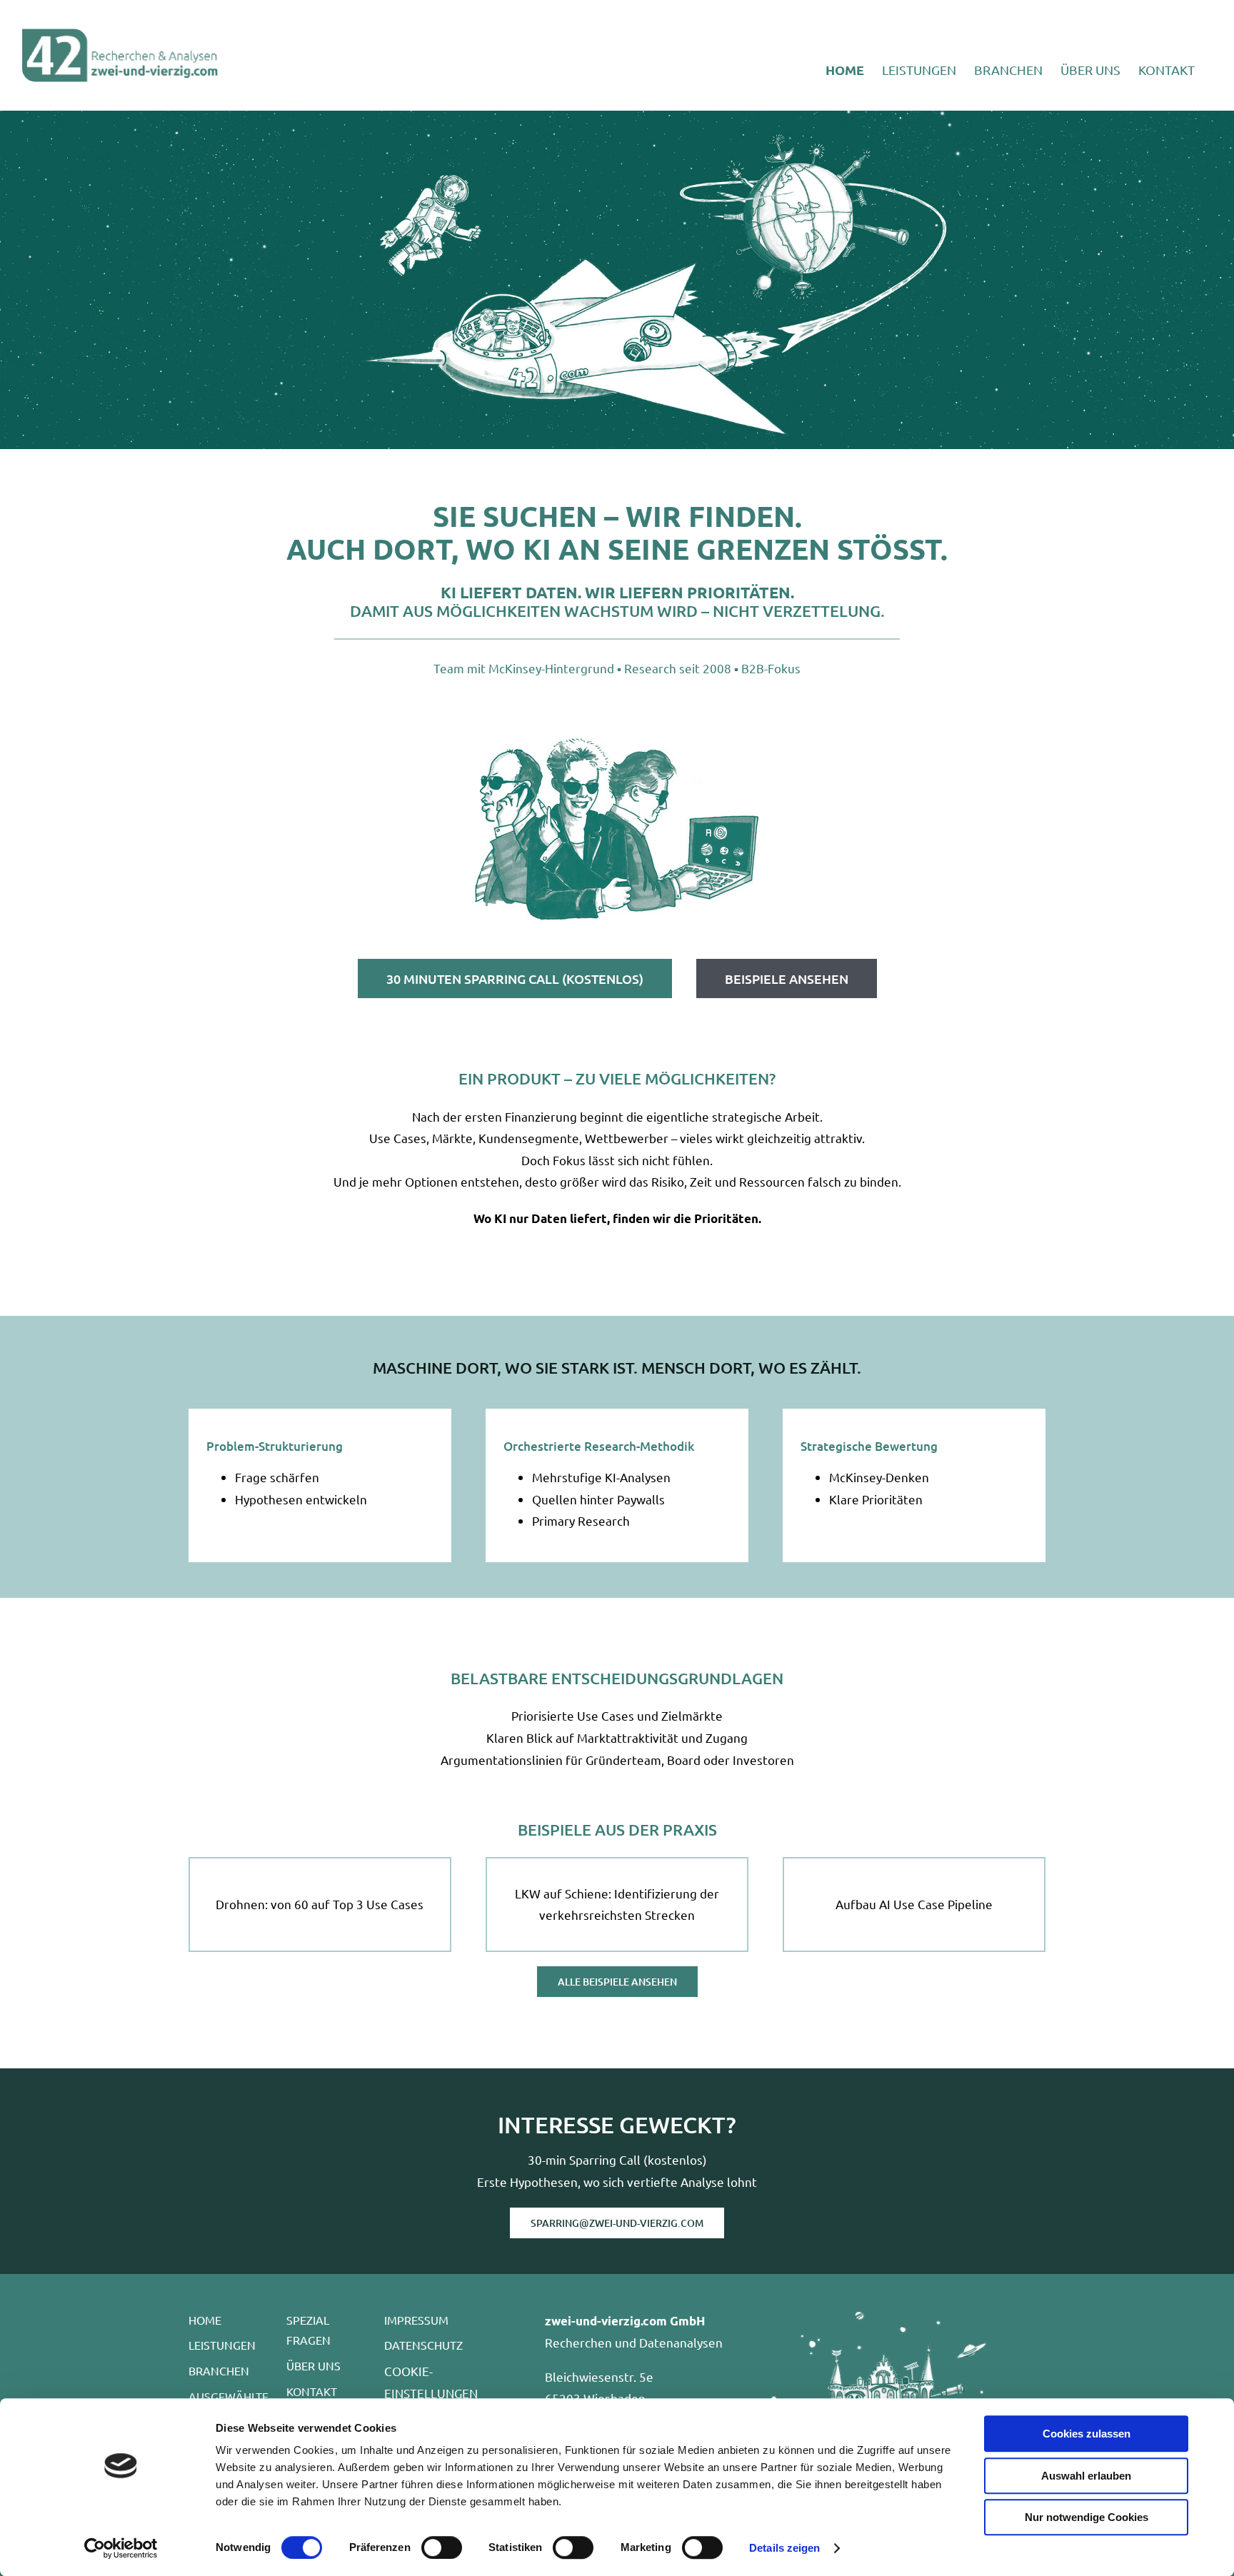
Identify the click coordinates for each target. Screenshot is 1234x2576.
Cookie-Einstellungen (431, 2382)
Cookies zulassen (1087, 2434)
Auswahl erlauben (1086, 2476)
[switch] (442, 2547)
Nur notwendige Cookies (1087, 2517)
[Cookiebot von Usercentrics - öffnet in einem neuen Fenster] (121, 2548)
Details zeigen (784, 2548)
